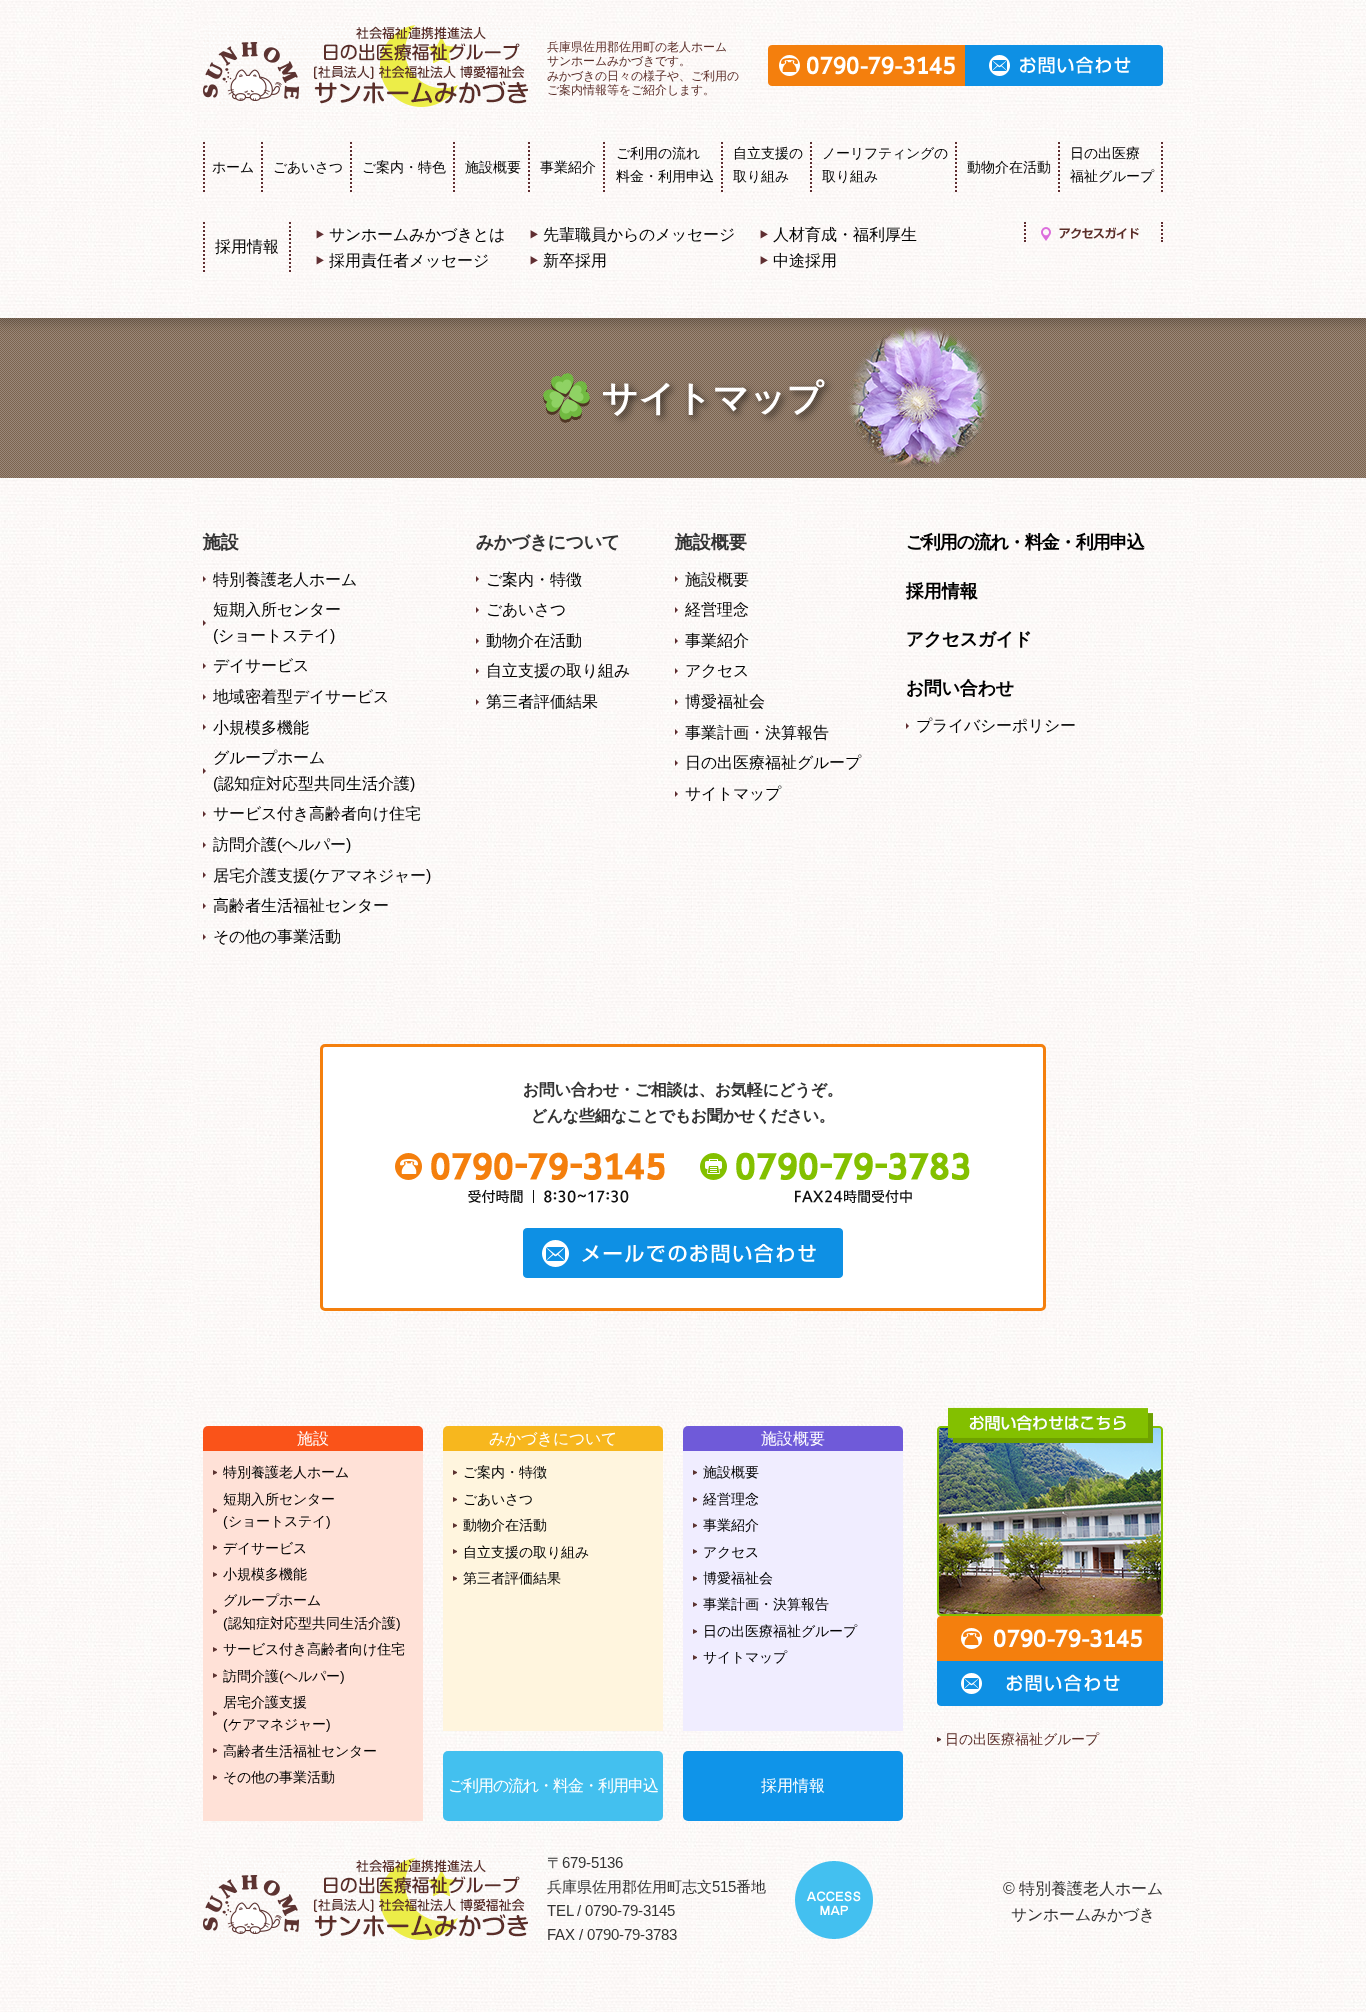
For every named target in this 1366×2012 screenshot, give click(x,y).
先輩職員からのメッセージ (639, 234)
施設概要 (493, 167)
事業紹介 (568, 167)
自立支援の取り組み (558, 670)
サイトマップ (733, 793)
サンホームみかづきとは (417, 234)
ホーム (233, 167)
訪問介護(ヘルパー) (282, 844)
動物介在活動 (1009, 167)
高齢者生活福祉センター (301, 905)
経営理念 (717, 609)
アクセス (717, 670)
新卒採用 (575, 260)
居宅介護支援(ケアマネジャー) (322, 875)
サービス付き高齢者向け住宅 (317, 813)
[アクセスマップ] (834, 1900)
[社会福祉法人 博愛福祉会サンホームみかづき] (368, 1898)
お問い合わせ (1064, 65)
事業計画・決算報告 (757, 732)
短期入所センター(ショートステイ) (277, 622)
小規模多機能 (261, 727)
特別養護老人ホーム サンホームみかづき (368, 66)
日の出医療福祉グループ (773, 762)
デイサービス (261, 665)
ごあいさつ (308, 167)
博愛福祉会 (725, 701)
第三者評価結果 (542, 701)
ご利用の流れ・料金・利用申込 (1025, 542)
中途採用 (805, 260)
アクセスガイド (1091, 232)
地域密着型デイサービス (301, 696)
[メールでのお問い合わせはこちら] (683, 1252)
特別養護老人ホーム (285, 579)
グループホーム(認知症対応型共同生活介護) (314, 770)
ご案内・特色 (404, 167)
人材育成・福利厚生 (845, 234)
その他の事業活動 (277, 936)
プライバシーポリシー (996, 725)
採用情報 (247, 246)
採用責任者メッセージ (409, 260)
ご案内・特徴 (534, 579)
